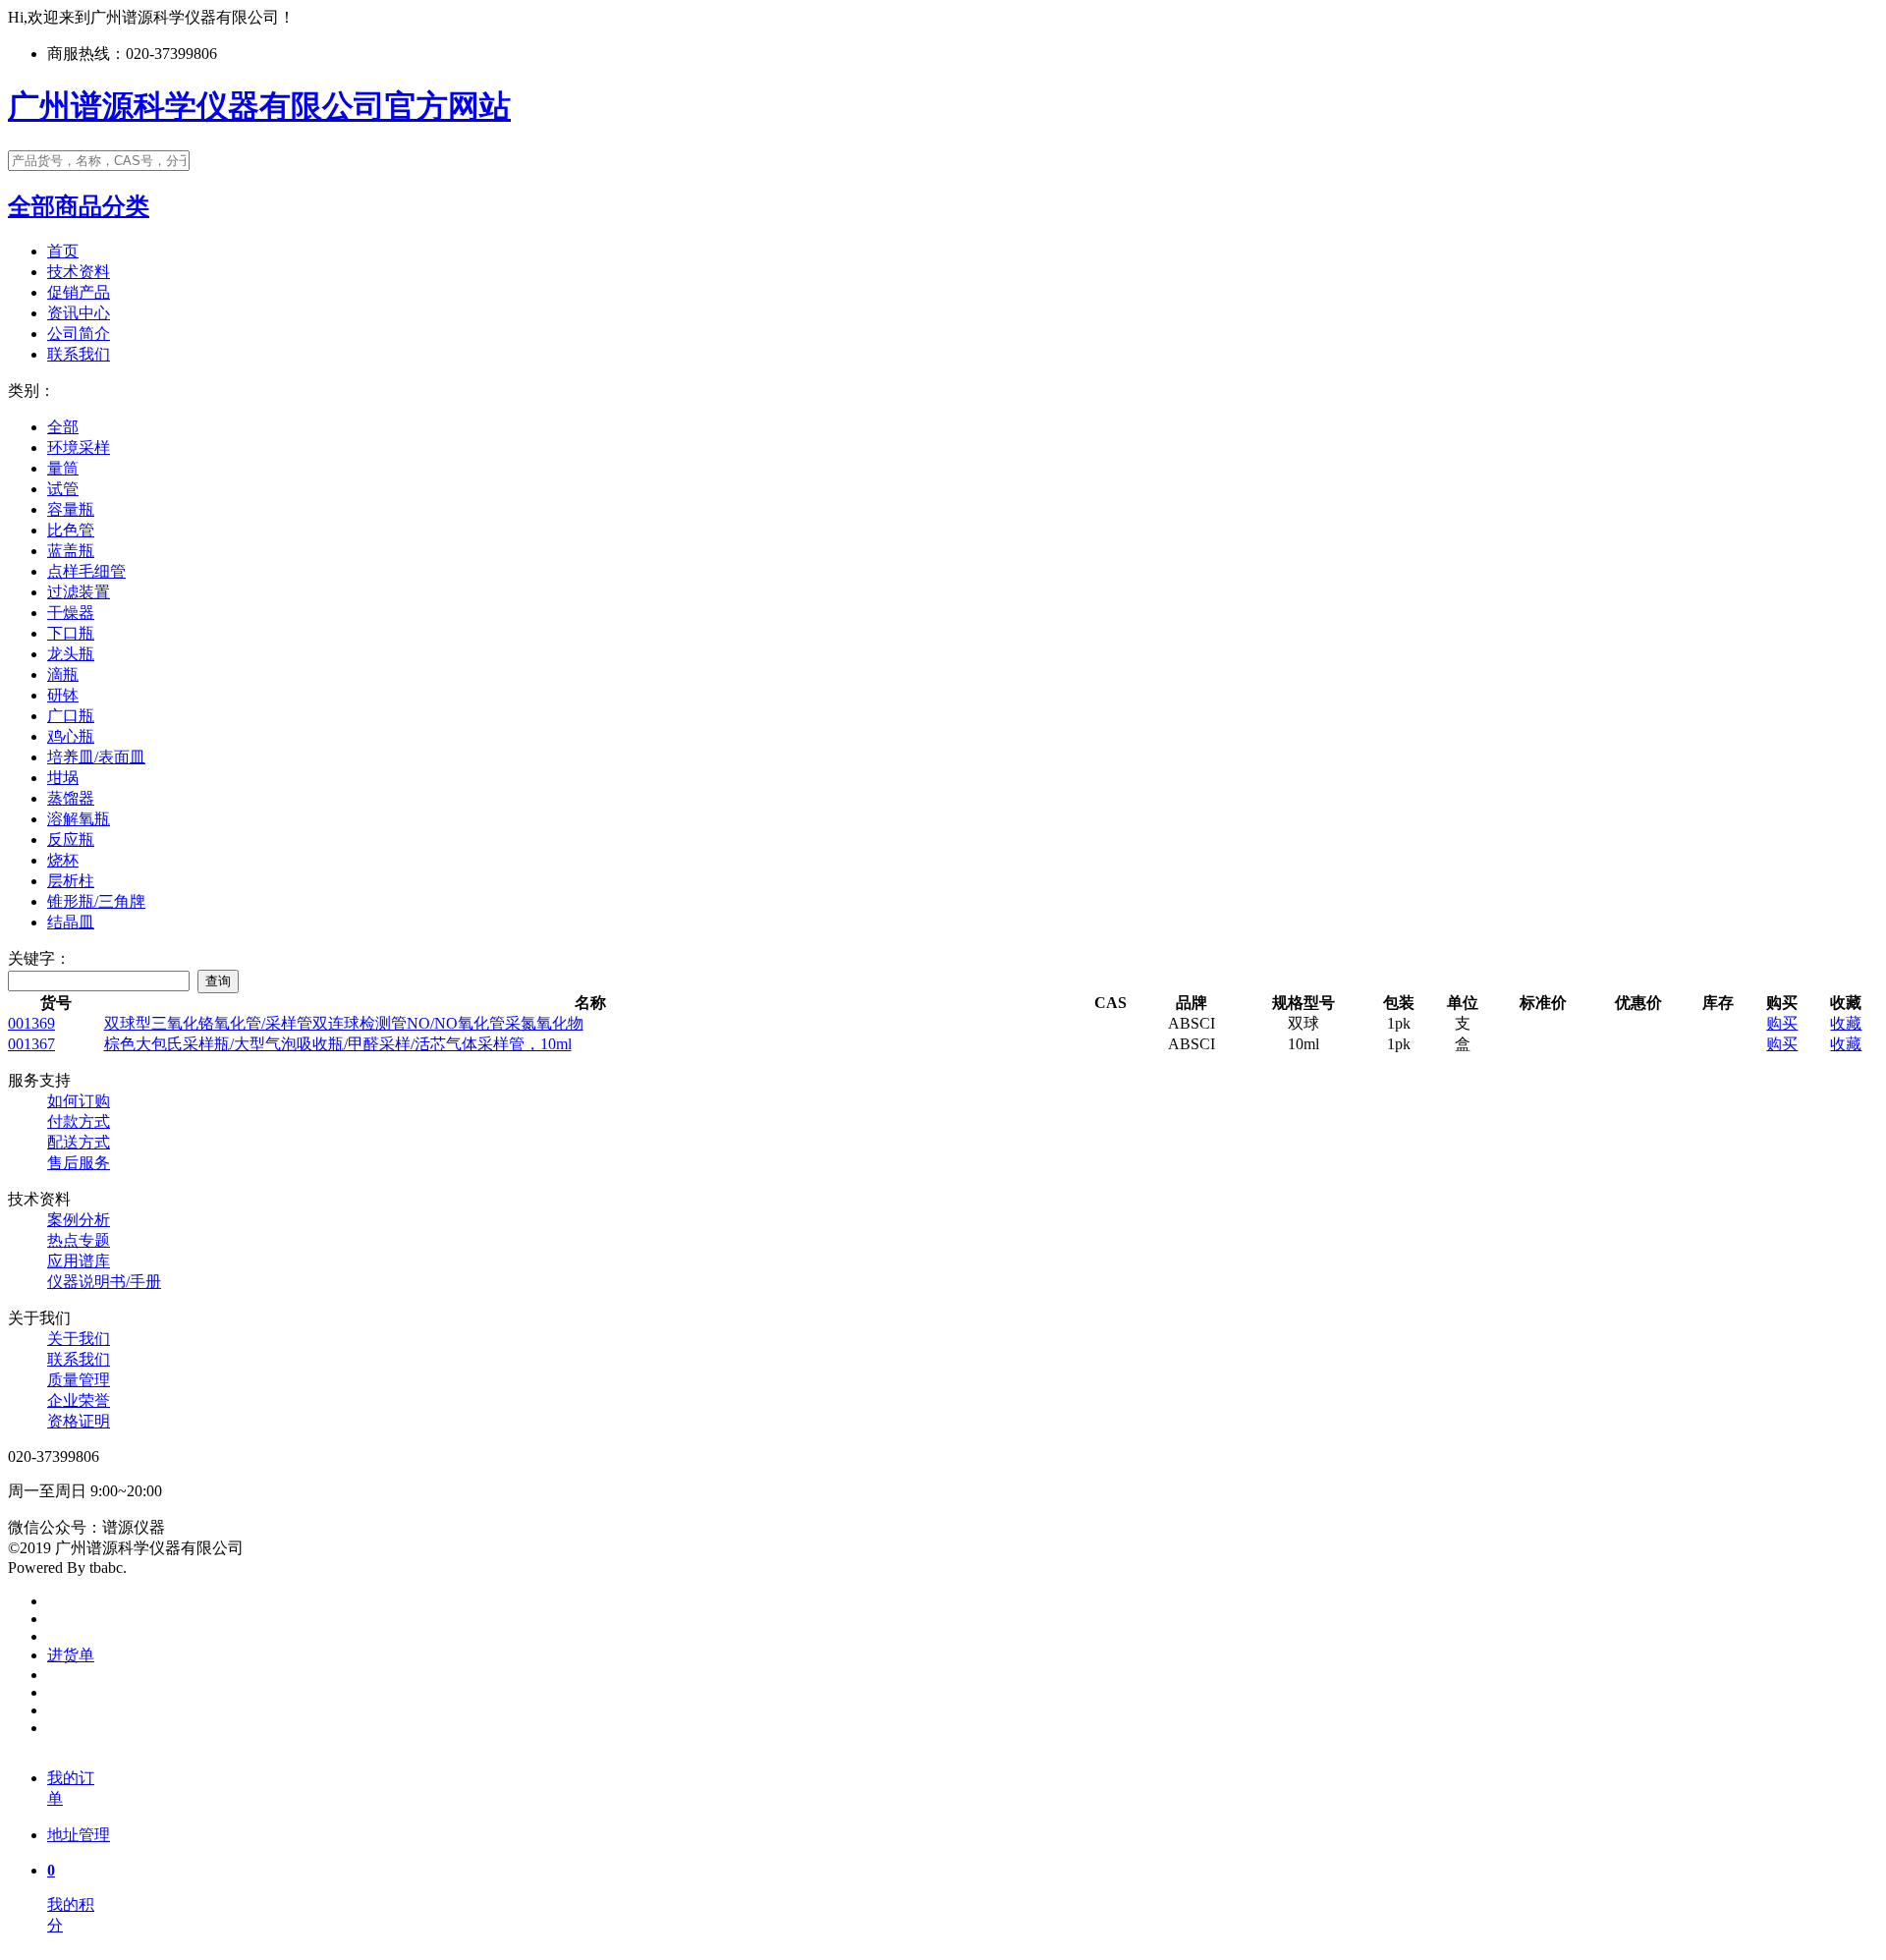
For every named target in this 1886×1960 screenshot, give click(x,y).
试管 (63, 489)
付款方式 (79, 1121)
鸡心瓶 (71, 736)
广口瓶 (71, 716)
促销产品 (79, 292)
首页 (63, 251)
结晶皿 (71, 922)
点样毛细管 (86, 571)
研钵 (63, 695)
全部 (63, 427)
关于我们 (79, 1339)
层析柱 (71, 881)
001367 (31, 1044)
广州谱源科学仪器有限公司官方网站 (259, 106)
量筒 (63, 468)
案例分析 (79, 1220)
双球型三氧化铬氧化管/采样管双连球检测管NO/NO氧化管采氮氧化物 (344, 1023)
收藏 (1846, 1023)
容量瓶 (71, 509)
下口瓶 (71, 633)
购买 (1782, 1023)
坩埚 (63, 778)
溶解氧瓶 (79, 819)
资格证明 (79, 1421)
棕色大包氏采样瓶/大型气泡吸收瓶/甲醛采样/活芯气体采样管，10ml (338, 1044)
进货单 (71, 1655)
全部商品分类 (79, 206)
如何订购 (79, 1101)
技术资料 (79, 272)
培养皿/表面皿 (96, 757)
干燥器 (71, 613)
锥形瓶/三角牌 (96, 901)
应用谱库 (79, 1261)
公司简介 (79, 334)
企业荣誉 (79, 1400)
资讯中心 (79, 313)
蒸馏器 (71, 798)
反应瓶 (71, 840)
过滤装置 (79, 592)
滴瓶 (63, 674)
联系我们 (79, 354)
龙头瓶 (71, 654)
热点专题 (79, 1240)
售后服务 (79, 1163)
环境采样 (79, 448)
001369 (31, 1023)
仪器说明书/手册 (104, 1282)
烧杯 (63, 860)
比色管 (71, 530)
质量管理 (79, 1380)
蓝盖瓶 (71, 551)
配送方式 (79, 1142)
